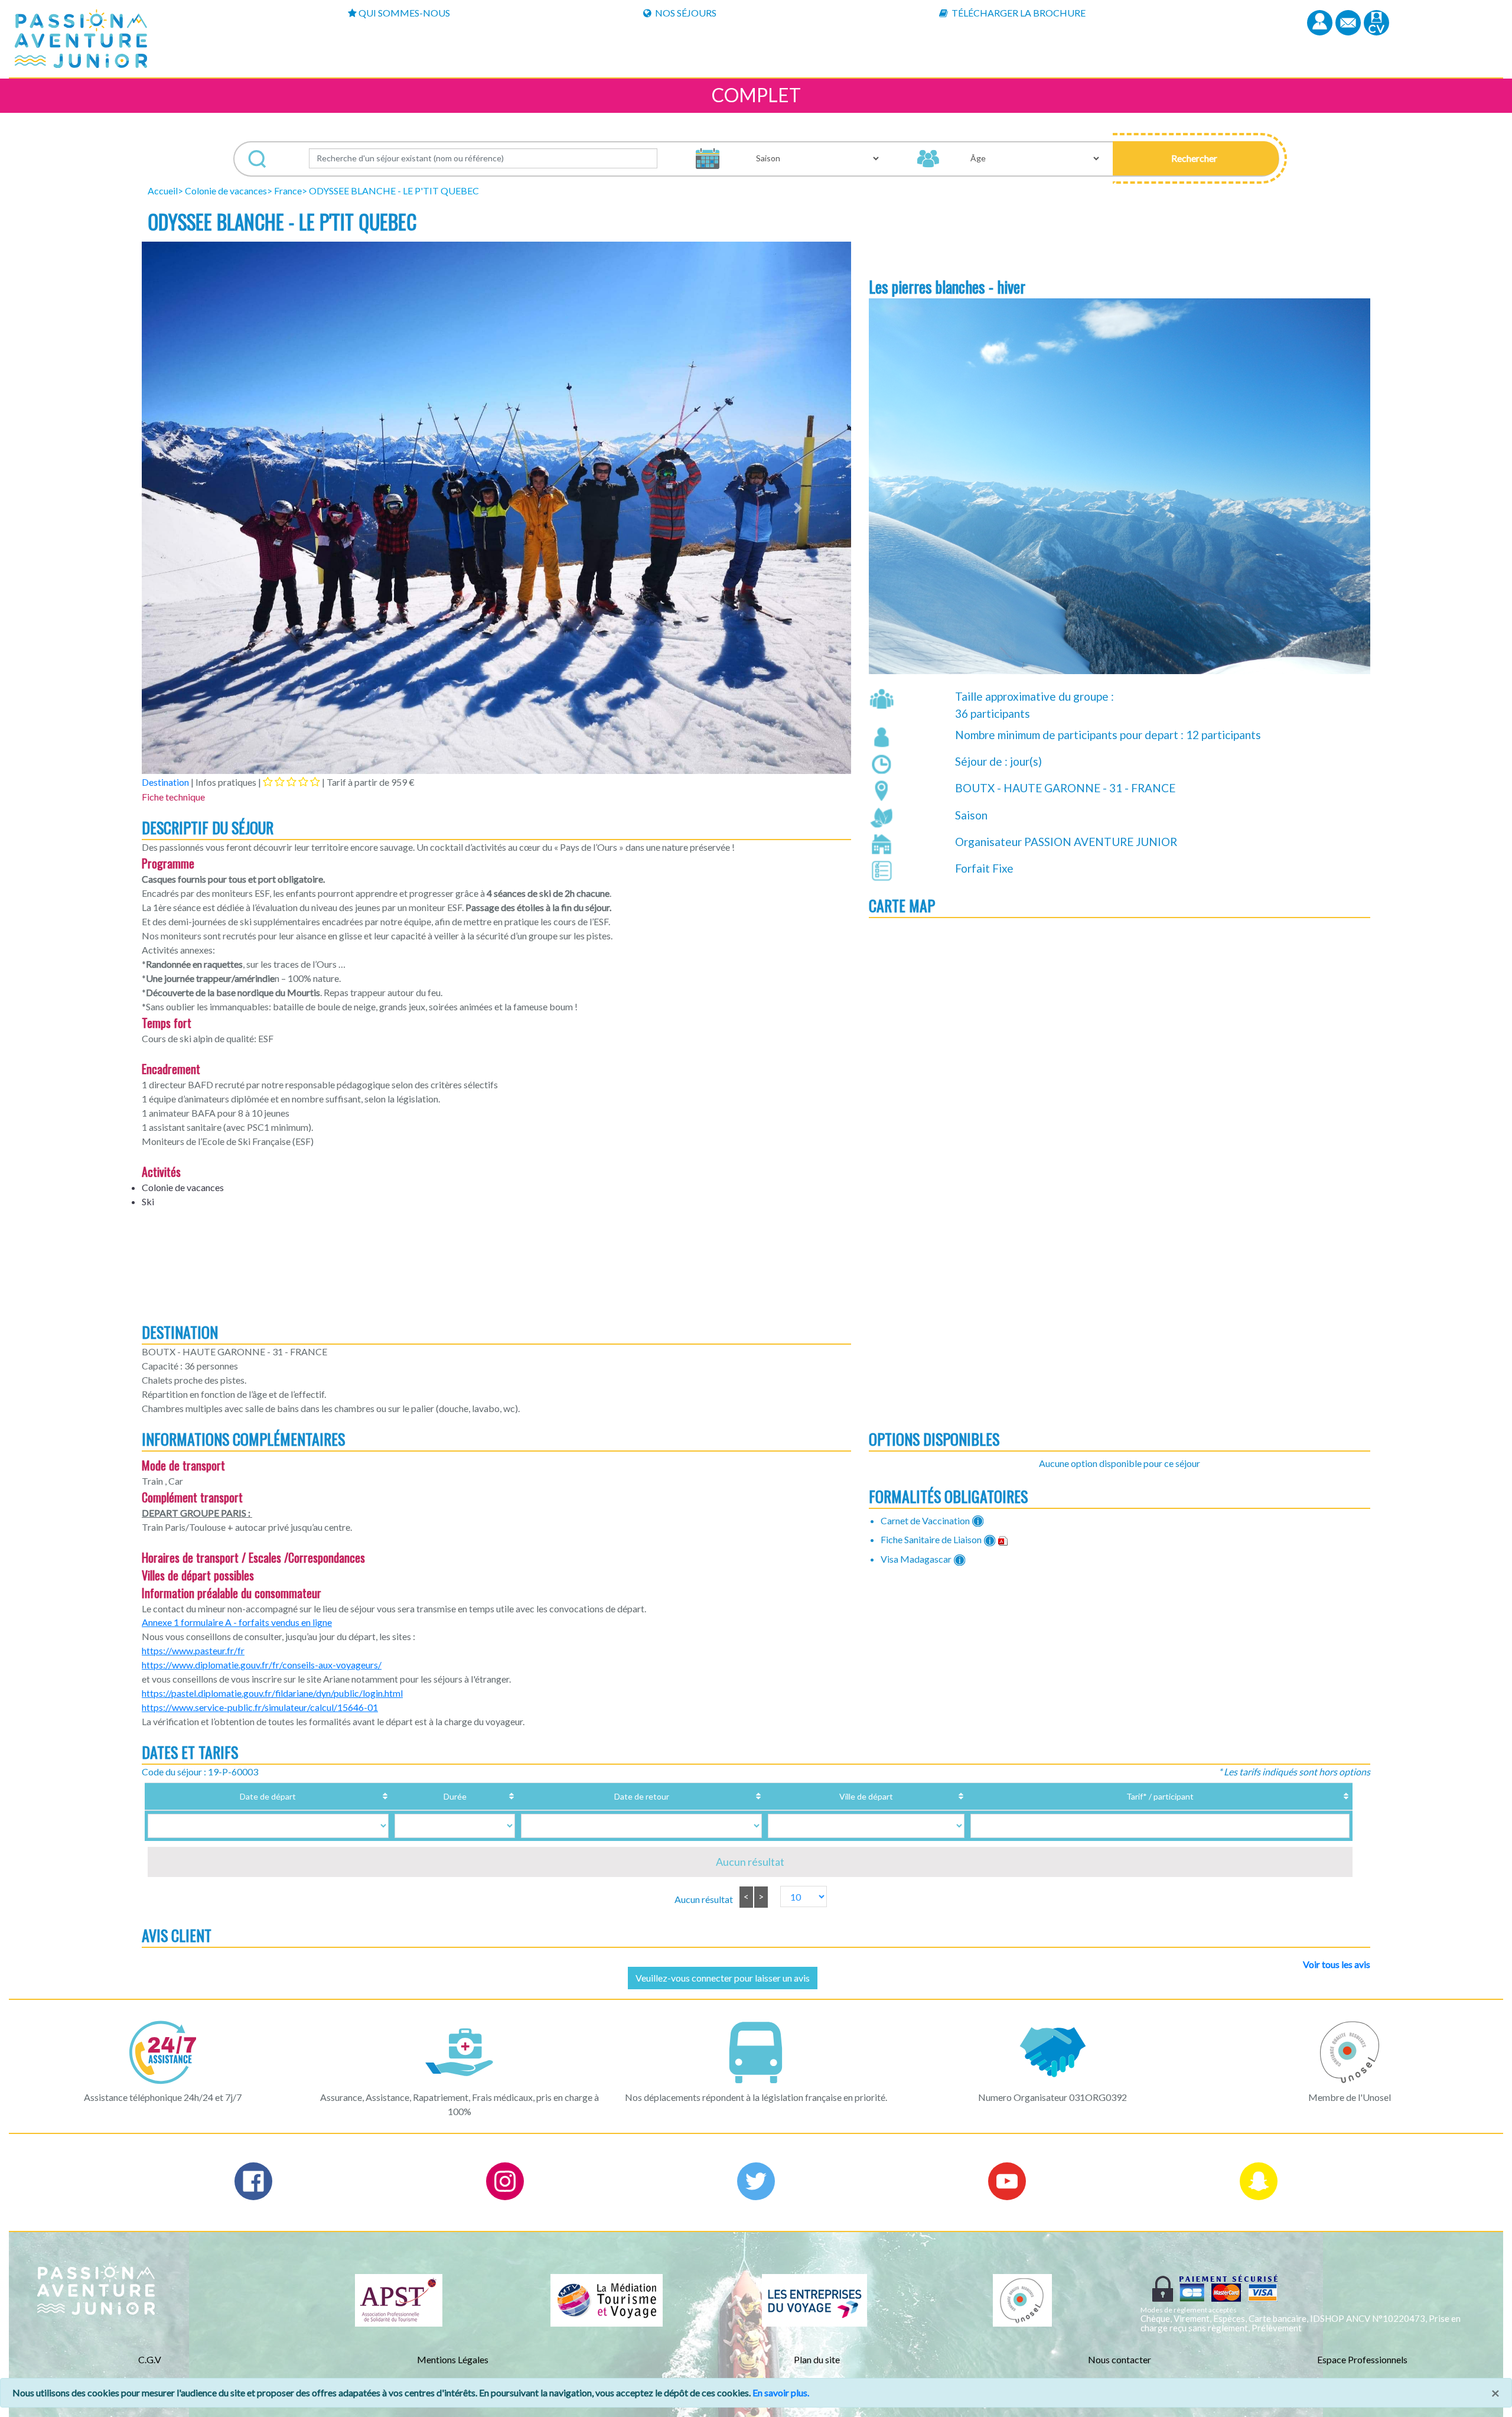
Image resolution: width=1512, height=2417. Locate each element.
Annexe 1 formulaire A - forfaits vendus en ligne (237, 1622)
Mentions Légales (453, 2359)
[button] (1196, 158)
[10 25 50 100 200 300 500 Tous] (797, 1897)
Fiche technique (173, 797)
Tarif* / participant (1160, 1796)
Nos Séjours (685, 13)
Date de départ (268, 1796)
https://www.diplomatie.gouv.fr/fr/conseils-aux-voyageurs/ (262, 1665)
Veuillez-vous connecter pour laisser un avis (723, 1978)
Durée (455, 1796)
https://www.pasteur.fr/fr (193, 1650)
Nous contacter (1120, 2359)
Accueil (163, 191)
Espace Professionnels (1362, 2359)
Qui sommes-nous (404, 13)
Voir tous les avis (1337, 1964)
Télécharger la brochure (1018, 13)
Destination (165, 782)
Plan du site (817, 2359)
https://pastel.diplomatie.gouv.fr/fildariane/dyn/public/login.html (272, 1693)
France (288, 191)
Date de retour (642, 1796)
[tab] (291, 782)
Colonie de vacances (226, 191)
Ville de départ (866, 1796)
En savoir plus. (781, 2392)
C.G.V (150, 2359)
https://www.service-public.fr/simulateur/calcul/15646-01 (260, 1707)
